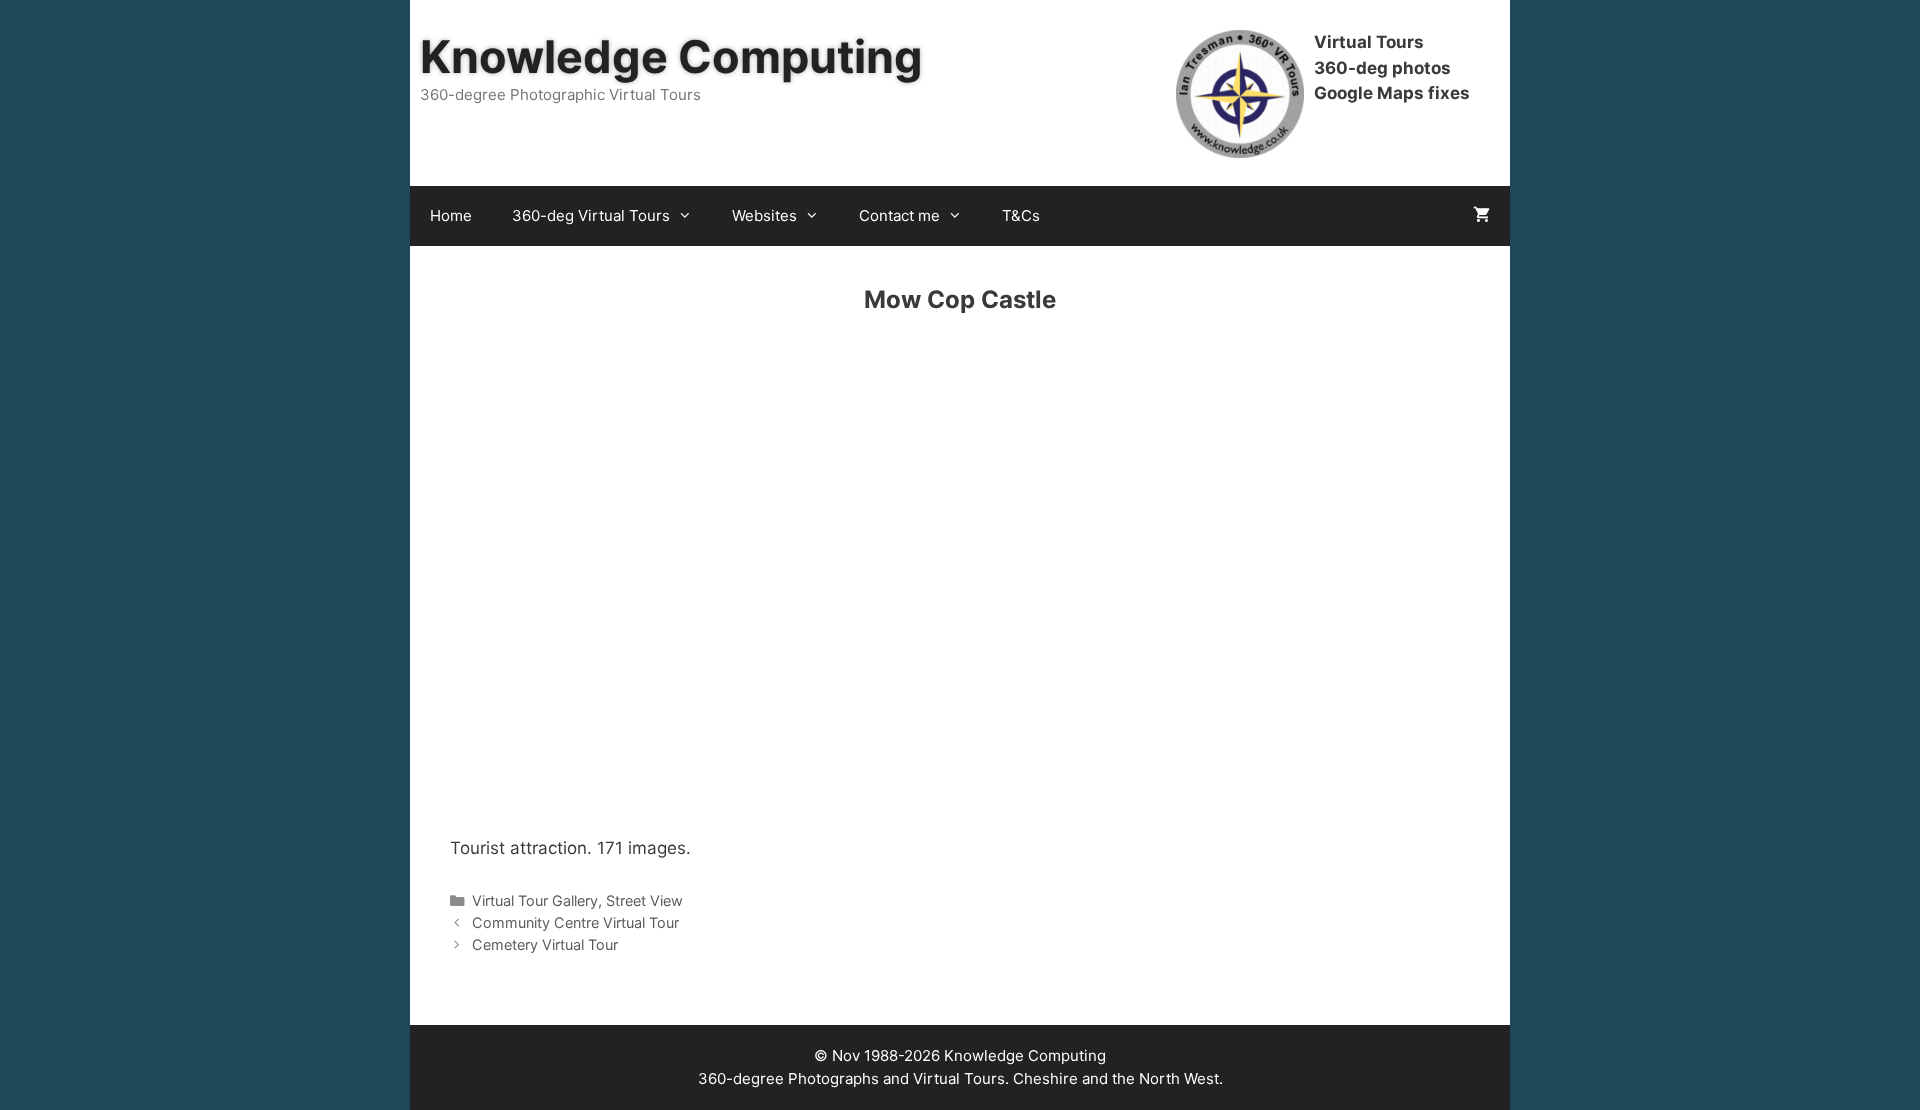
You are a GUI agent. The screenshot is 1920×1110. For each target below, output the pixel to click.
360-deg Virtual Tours (591, 215)
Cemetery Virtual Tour (545, 944)
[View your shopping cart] (1481, 216)
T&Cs (1021, 215)
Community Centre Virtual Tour (575, 922)
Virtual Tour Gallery (535, 900)
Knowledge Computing (671, 56)
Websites (764, 215)
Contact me (899, 215)
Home (451, 215)
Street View (644, 900)
